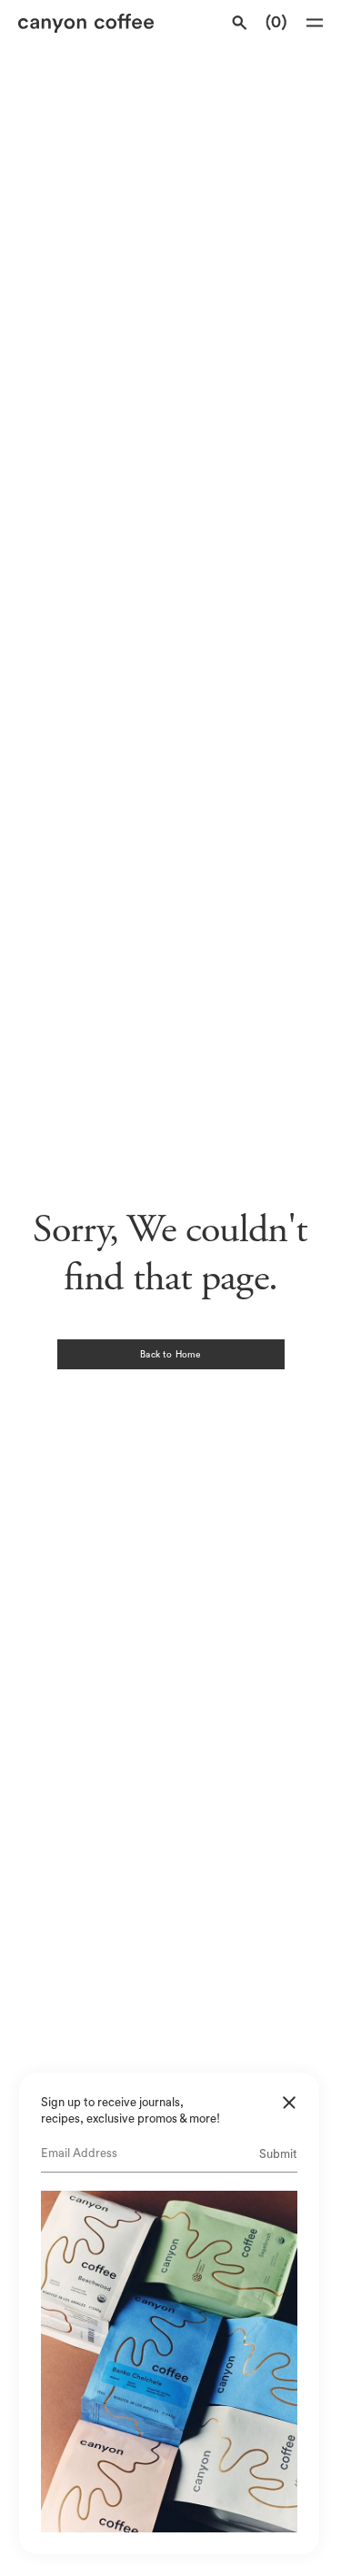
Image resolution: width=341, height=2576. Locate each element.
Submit (278, 2154)
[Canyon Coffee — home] (92, 23)
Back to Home (170, 1355)
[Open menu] (315, 23)
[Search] (240, 23)
